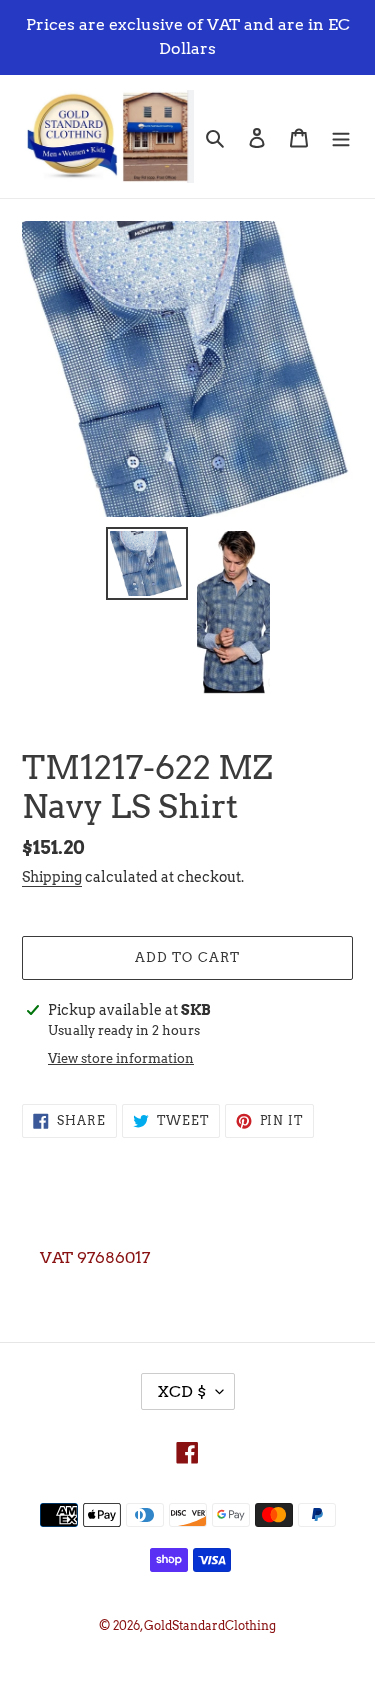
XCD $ (181, 1391)
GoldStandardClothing (210, 1625)
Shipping (52, 877)
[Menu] (341, 136)
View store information (121, 1058)
